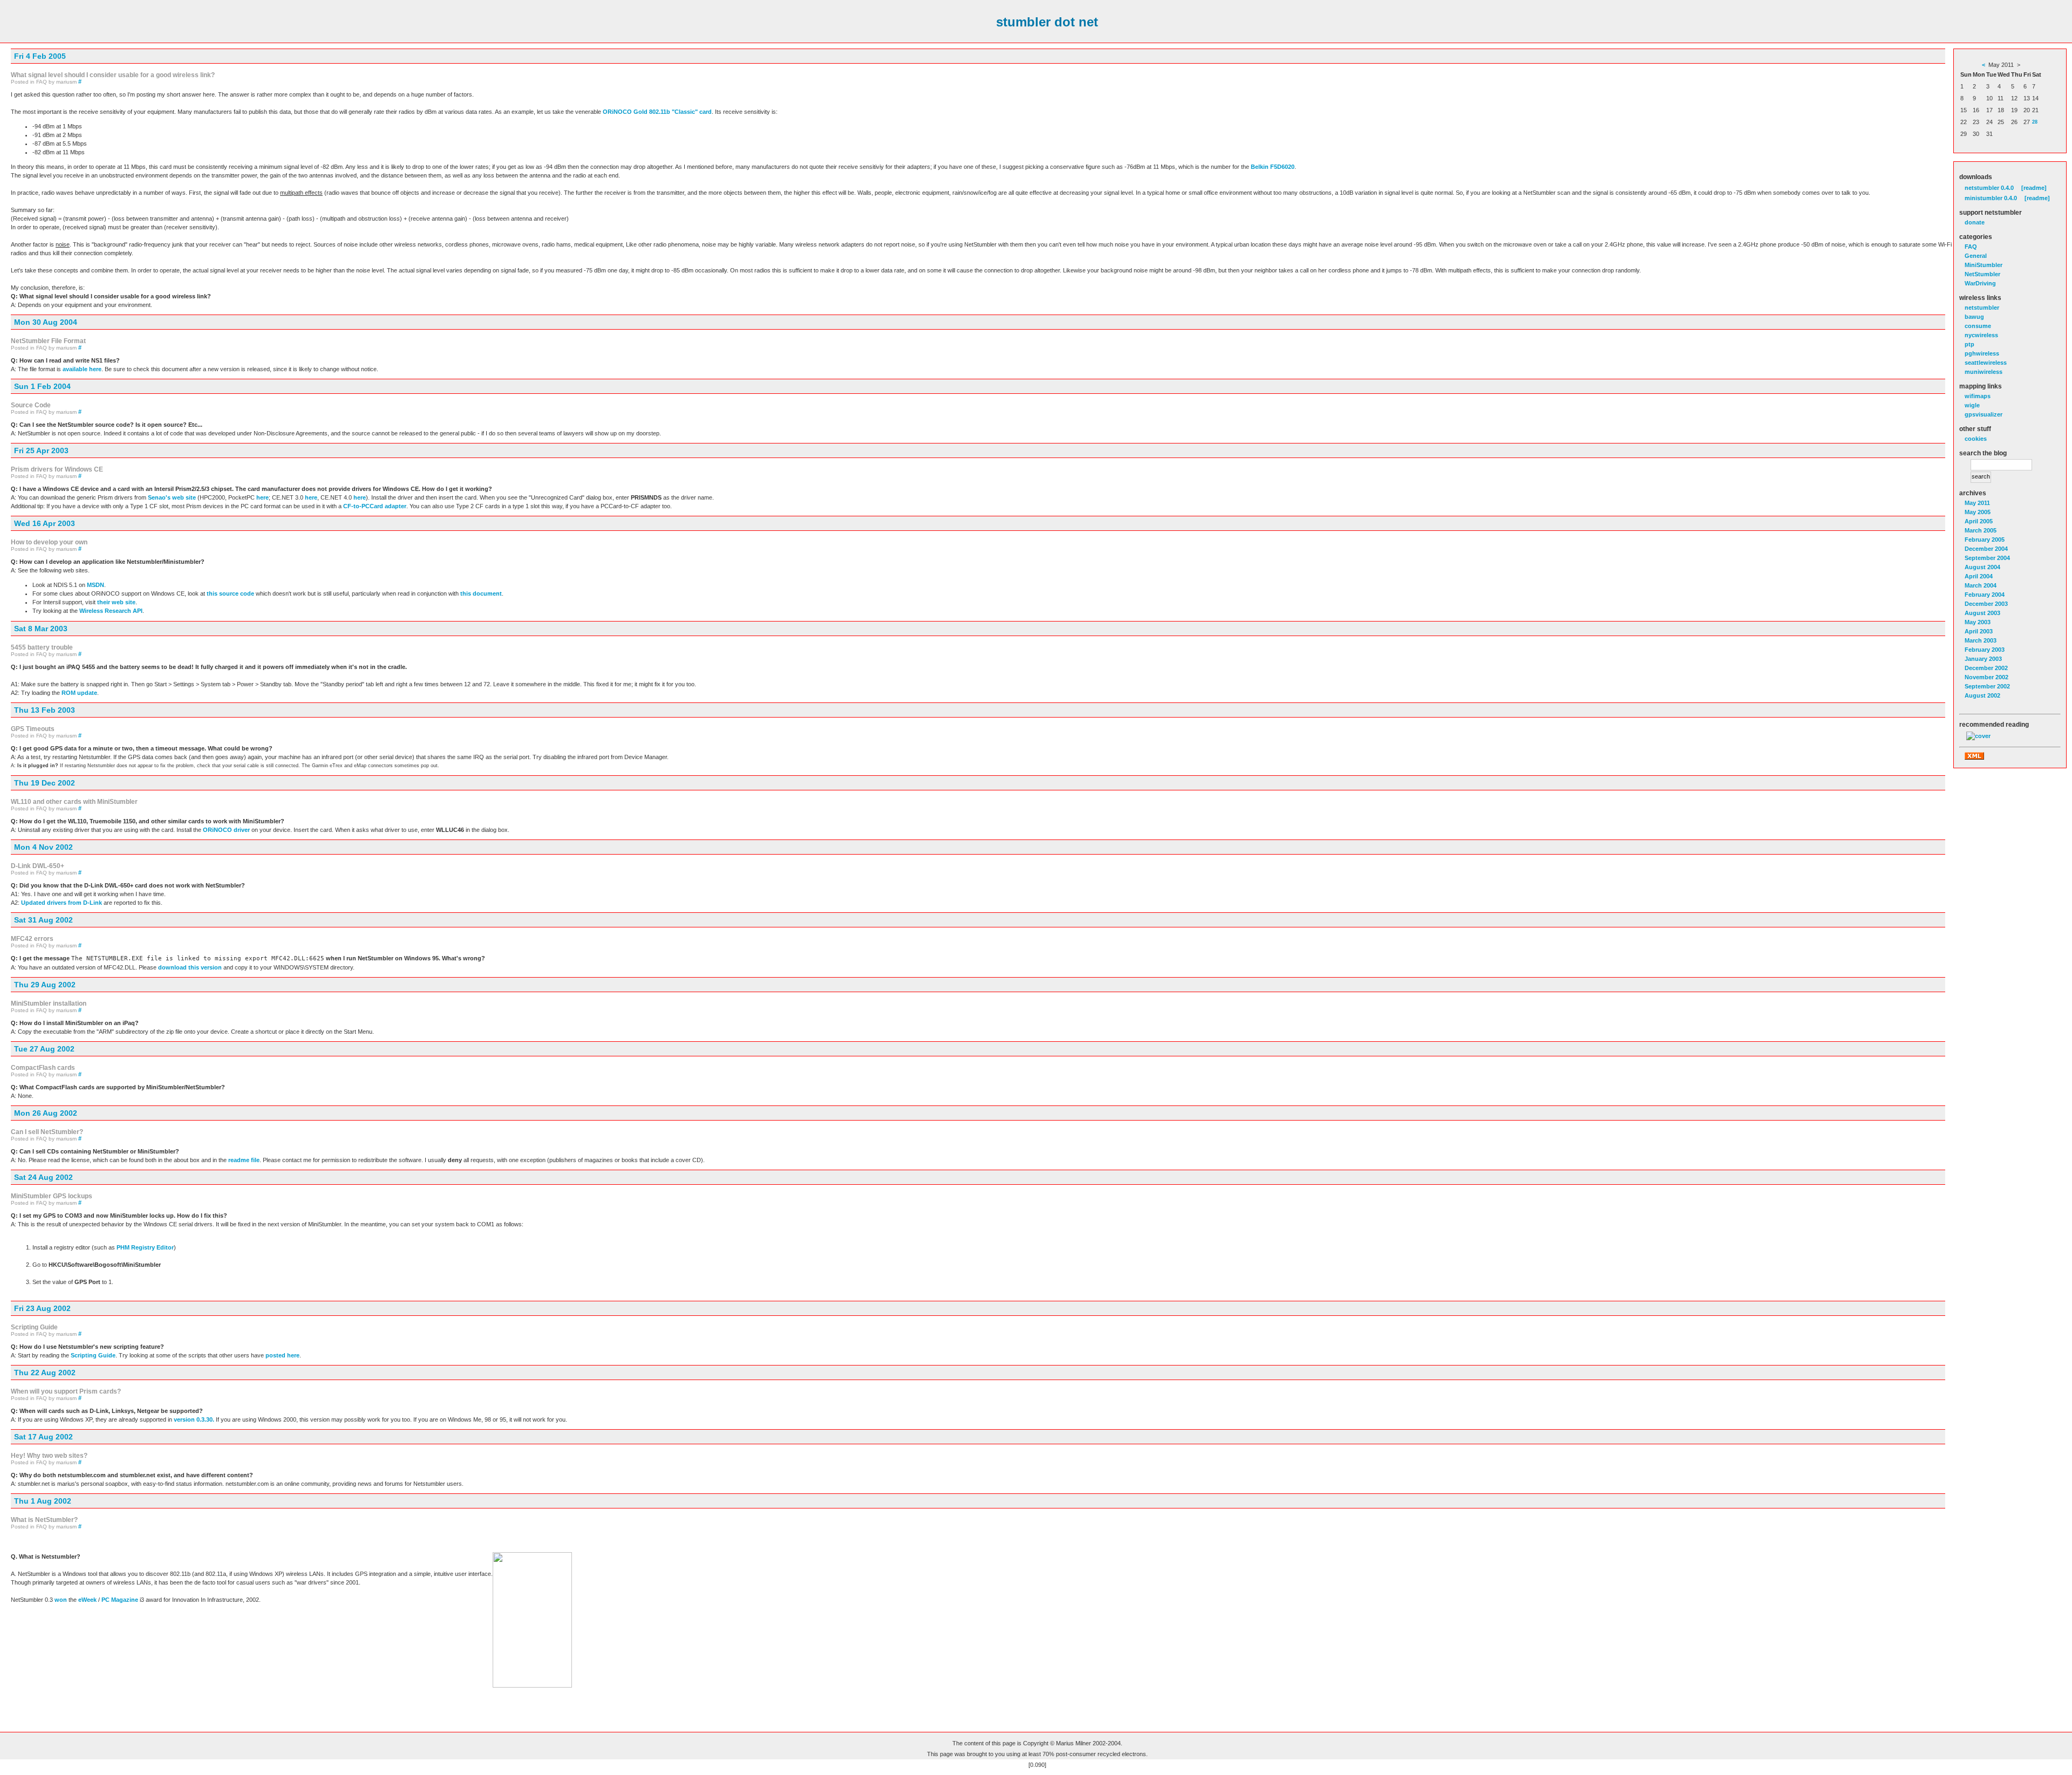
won (61, 1600)
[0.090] (1037, 1765)
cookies (1976, 439)
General (1976, 256)
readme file (244, 1160)
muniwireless (1984, 372)
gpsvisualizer (1984, 414)
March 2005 (1981, 530)
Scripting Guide (93, 1355)
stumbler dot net (1047, 22)
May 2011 (1977, 503)
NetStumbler (1982, 274)
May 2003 (1978, 622)
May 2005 (1978, 512)
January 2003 (1983, 659)
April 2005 (1979, 521)
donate (1975, 222)
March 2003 (1981, 640)
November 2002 (1986, 677)
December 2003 (1986, 604)
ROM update (79, 693)
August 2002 (1982, 695)
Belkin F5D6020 (1273, 167)
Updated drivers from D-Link (62, 903)
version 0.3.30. (194, 1419)
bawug (1974, 317)
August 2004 (1982, 567)
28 (2035, 122)
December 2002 (1986, 668)
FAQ (1971, 247)
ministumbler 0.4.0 (1991, 198)
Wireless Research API (111, 611)
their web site (116, 602)
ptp (1969, 344)
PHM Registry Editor (145, 1247)
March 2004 (1981, 585)
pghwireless (1982, 353)
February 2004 (1985, 595)
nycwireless (1981, 335)
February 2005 (1985, 540)
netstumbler (1982, 308)
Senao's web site (172, 497)
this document (481, 593)
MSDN (96, 585)
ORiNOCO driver (226, 830)
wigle (1972, 405)
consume (1978, 326)
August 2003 (1982, 613)
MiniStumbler (1984, 265)
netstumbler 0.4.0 (1989, 188)
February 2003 (1985, 650)
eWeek (87, 1600)
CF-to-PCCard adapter (375, 506)
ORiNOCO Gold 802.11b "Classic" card (657, 112)
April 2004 (1979, 576)
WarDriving (1980, 283)
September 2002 (1987, 686)
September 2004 (1987, 558)
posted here (282, 1355)
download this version (190, 967)
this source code (230, 593)
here (263, 497)
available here (82, 369)
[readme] (2034, 188)
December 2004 (1986, 549)
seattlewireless (1986, 363)
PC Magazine (120, 1600)
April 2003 (1979, 631)
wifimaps (1978, 396)
